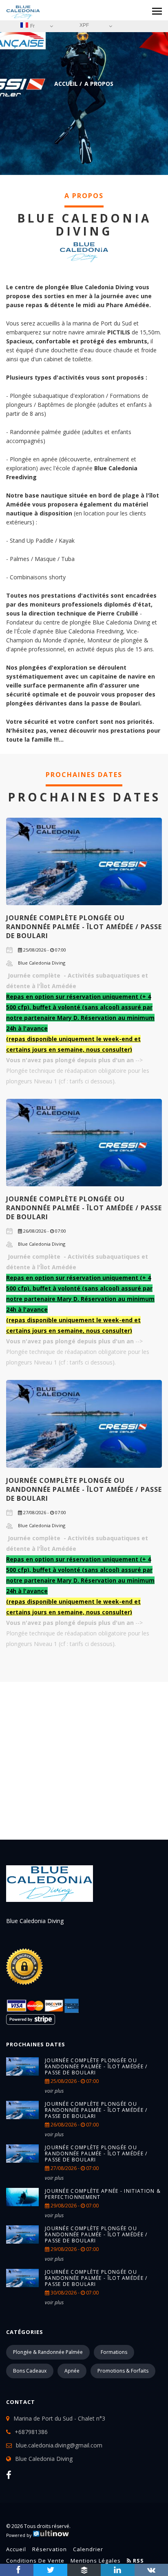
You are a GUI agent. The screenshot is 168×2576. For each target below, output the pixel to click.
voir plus (54, 2091)
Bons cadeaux (30, 2371)
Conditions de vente (35, 2561)
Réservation (50, 2549)
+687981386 (31, 2432)
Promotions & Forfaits (123, 2371)
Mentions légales (96, 2561)
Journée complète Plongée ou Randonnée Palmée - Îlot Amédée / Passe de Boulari (84, 927)
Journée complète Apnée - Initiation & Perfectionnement (103, 2194)
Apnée (72, 2371)
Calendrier (88, 2549)
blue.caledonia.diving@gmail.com (59, 2445)
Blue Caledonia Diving (44, 2459)
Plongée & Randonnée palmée (48, 2352)
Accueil (66, 84)
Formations (114, 2352)
